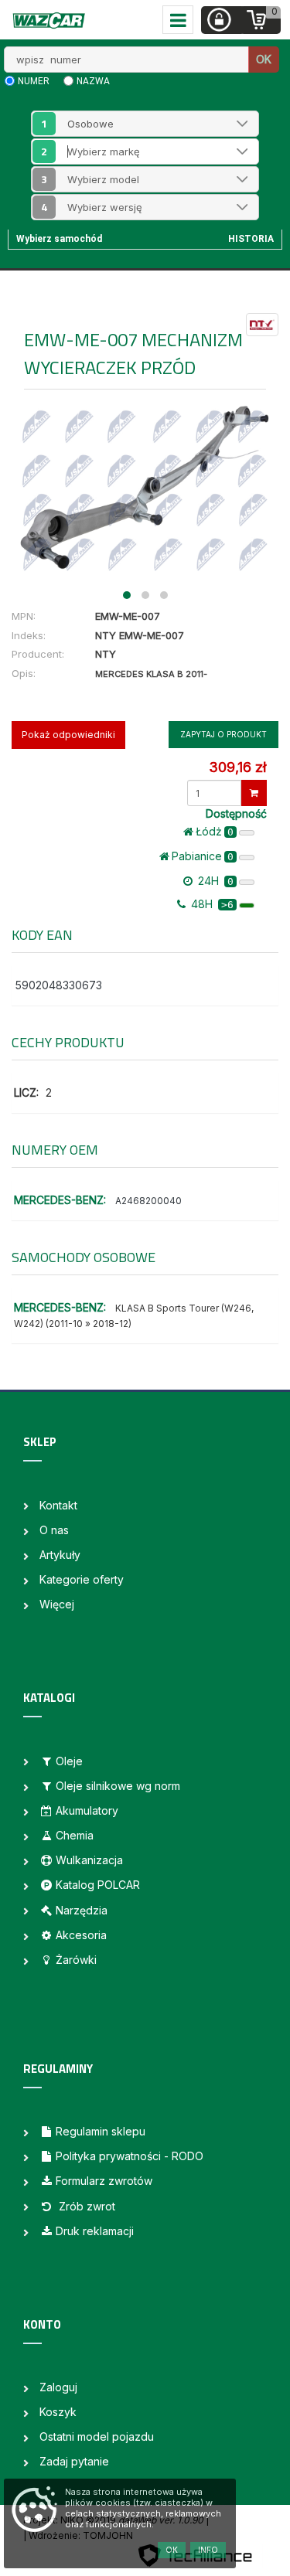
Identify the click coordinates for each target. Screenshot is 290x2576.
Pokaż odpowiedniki (68, 735)
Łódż (215, 831)
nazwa (93, 81)
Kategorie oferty (82, 1579)
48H (211, 904)
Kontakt (58, 1505)
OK (264, 59)
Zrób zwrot (85, 2206)
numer (34, 81)
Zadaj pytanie (74, 2461)
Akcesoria (81, 1935)
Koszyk (58, 2412)
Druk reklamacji (95, 2231)
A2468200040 (148, 1201)
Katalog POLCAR (98, 1885)
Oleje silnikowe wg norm (118, 1786)
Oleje (69, 1761)
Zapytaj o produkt (223, 734)
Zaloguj (58, 2387)
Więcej (57, 1604)
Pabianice (203, 856)
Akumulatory (87, 1810)
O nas (54, 1530)
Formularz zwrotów (104, 2181)
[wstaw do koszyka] (254, 793)
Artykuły (60, 1555)
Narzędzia (82, 1910)
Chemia (75, 1835)
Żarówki (76, 1960)
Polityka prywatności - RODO (130, 2156)
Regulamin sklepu (101, 2131)
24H (214, 881)
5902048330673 (59, 985)
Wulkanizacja (89, 1860)
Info (208, 2550)
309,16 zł (237, 767)
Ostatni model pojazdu (97, 2436)
